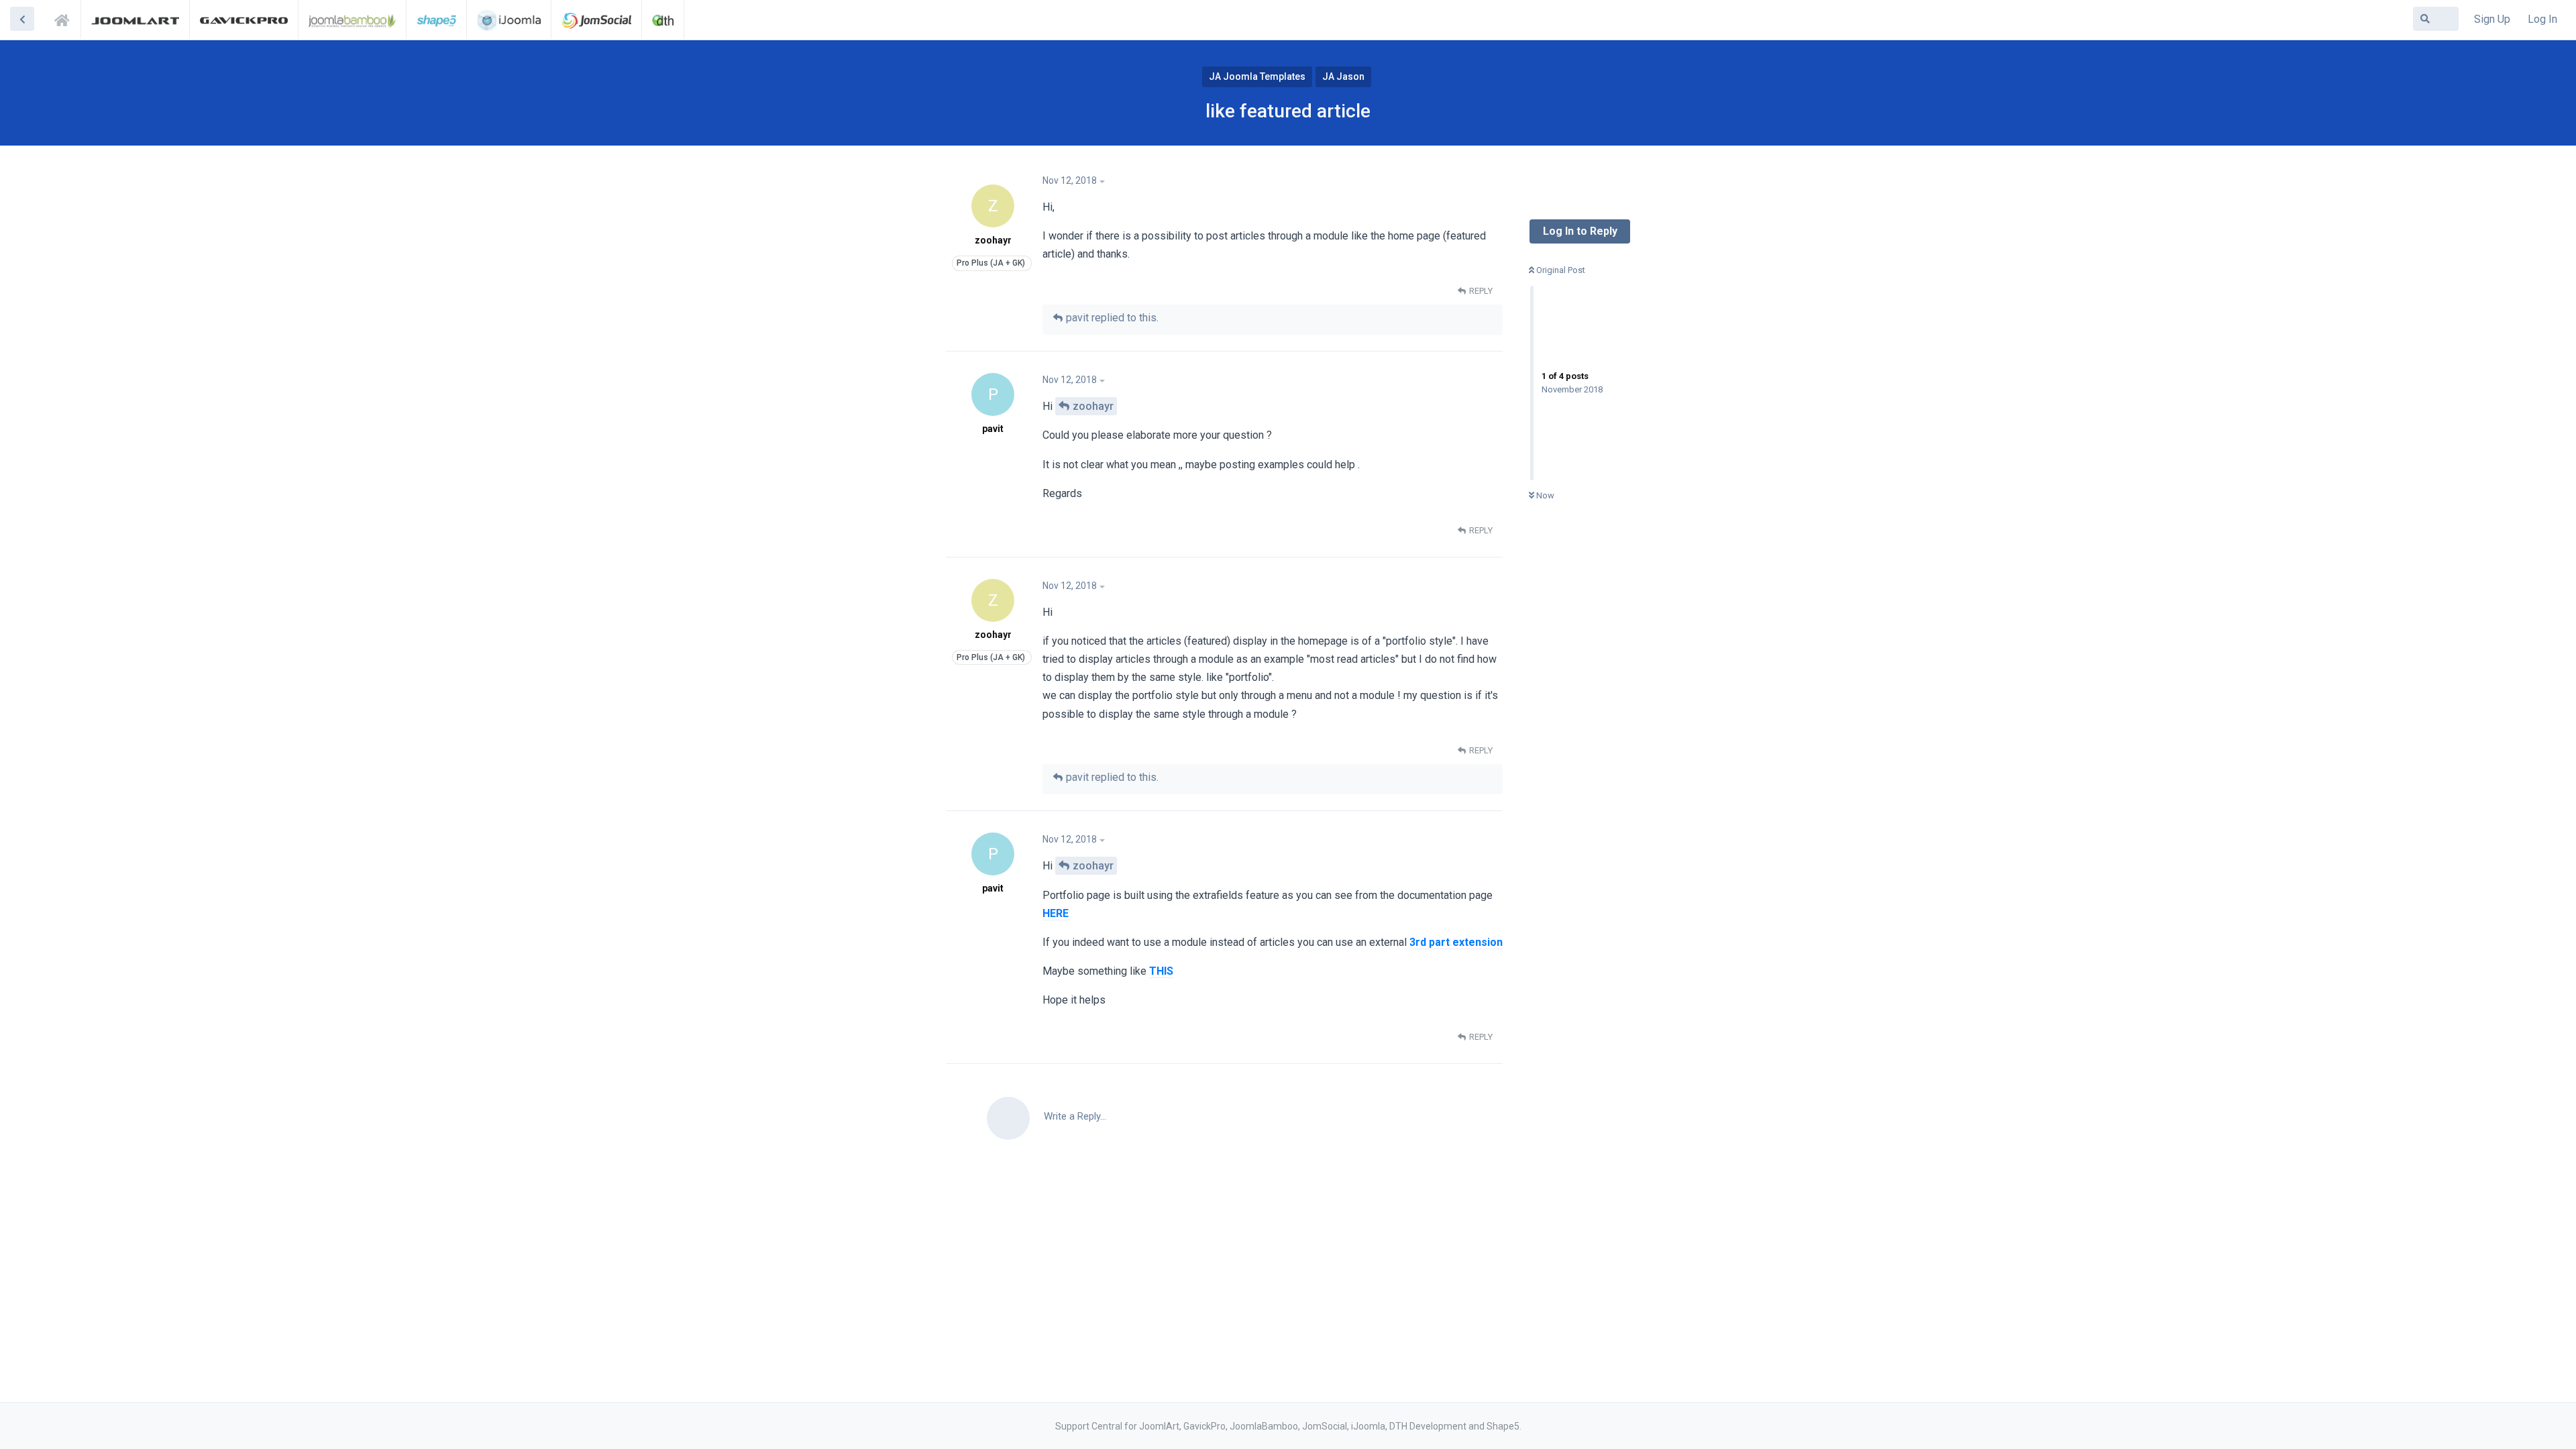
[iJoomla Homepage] (509, 19)
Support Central (66, 18)
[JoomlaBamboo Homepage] (353, 19)
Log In (2542, 19)
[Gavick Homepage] (244, 19)
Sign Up (2492, 19)
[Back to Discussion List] (22, 19)
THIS (1161, 971)
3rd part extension (1456, 942)
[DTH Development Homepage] (663, 19)
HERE (1056, 913)
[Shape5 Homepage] (436, 19)
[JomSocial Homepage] (596, 19)
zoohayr (1093, 406)
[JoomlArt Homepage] (135, 19)
